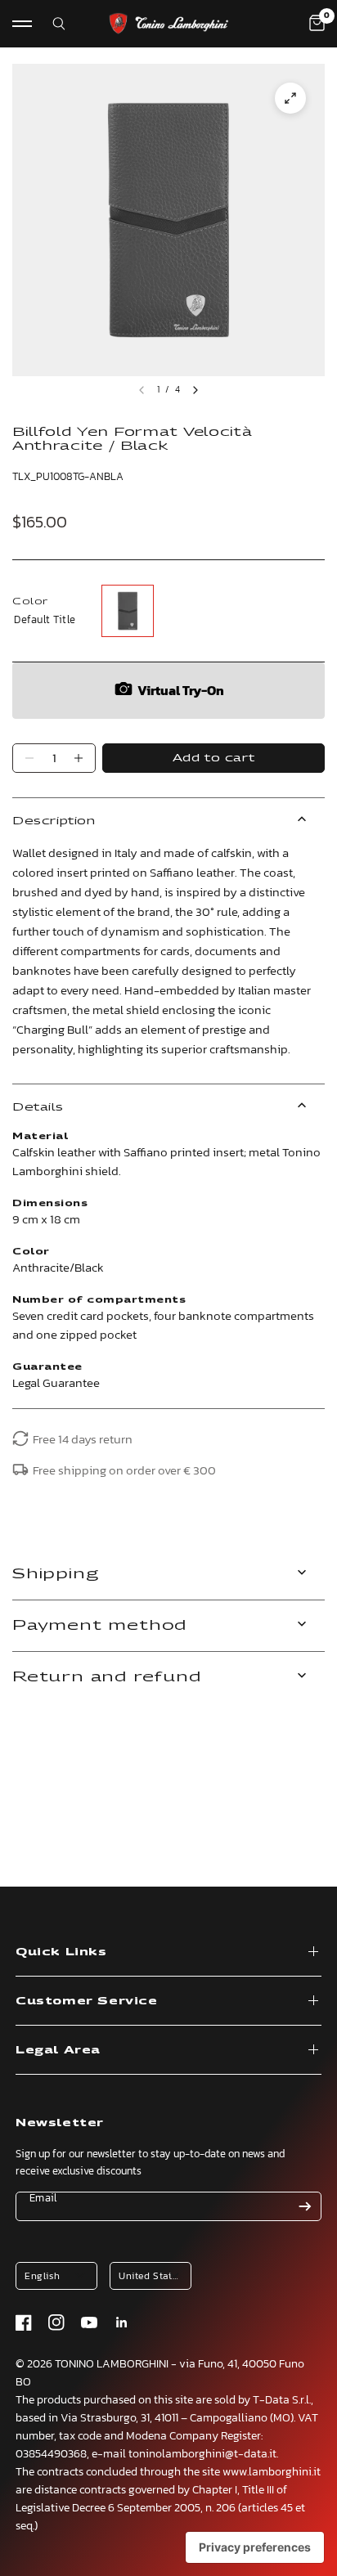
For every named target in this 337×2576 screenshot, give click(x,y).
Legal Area (58, 2050)
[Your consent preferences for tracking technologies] (255, 2547)
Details (38, 1107)
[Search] (49, 24)
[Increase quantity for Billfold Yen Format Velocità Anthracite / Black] (79, 758)
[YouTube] (89, 2322)
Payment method (99, 1625)
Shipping (55, 1574)
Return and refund (107, 1677)
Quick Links (61, 1952)
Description (54, 821)
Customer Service (87, 2001)
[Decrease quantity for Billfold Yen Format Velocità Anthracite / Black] (29, 758)
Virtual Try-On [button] (181, 690)
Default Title (128, 611)
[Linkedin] (122, 2322)
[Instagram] (56, 2322)
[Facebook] (24, 2322)
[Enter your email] (305, 2206)
